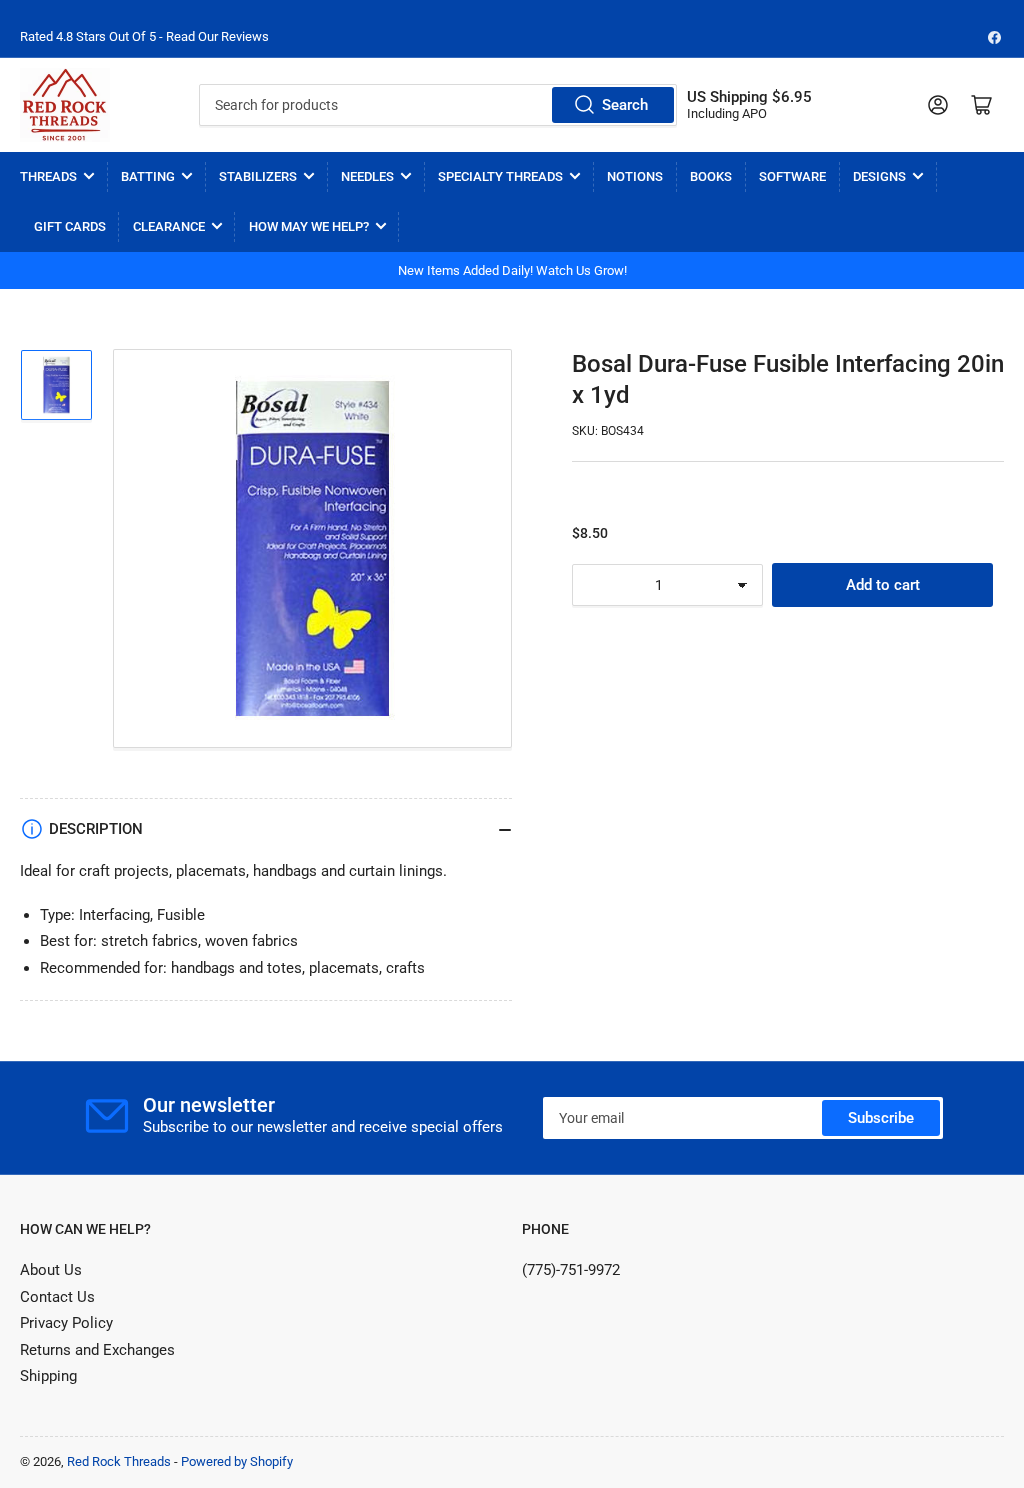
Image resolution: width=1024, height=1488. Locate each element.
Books (711, 176)
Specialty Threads (500, 176)
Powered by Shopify (237, 1461)
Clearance (169, 226)
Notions (635, 176)
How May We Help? (309, 226)
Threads (48, 176)
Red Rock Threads (119, 1461)
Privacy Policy (66, 1323)
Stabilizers (258, 176)
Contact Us (57, 1297)
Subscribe (881, 1118)
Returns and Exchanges (97, 1350)
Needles (367, 176)
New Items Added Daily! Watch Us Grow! (512, 270)
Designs (879, 176)
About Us (51, 1270)
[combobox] (438, 105)
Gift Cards (70, 226)
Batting (148, 176)
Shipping (48, 1376)
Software (792, 176)
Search (625, 105)
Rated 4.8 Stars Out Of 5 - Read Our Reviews (144, 36)
